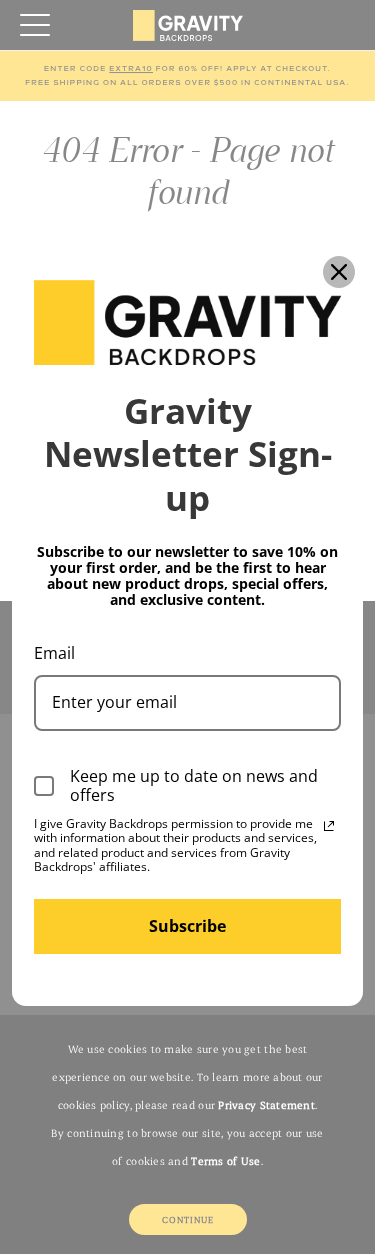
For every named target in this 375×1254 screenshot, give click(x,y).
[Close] (339, 272)
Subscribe (187, 926)
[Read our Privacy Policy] (329, 826)
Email (54, 653)
